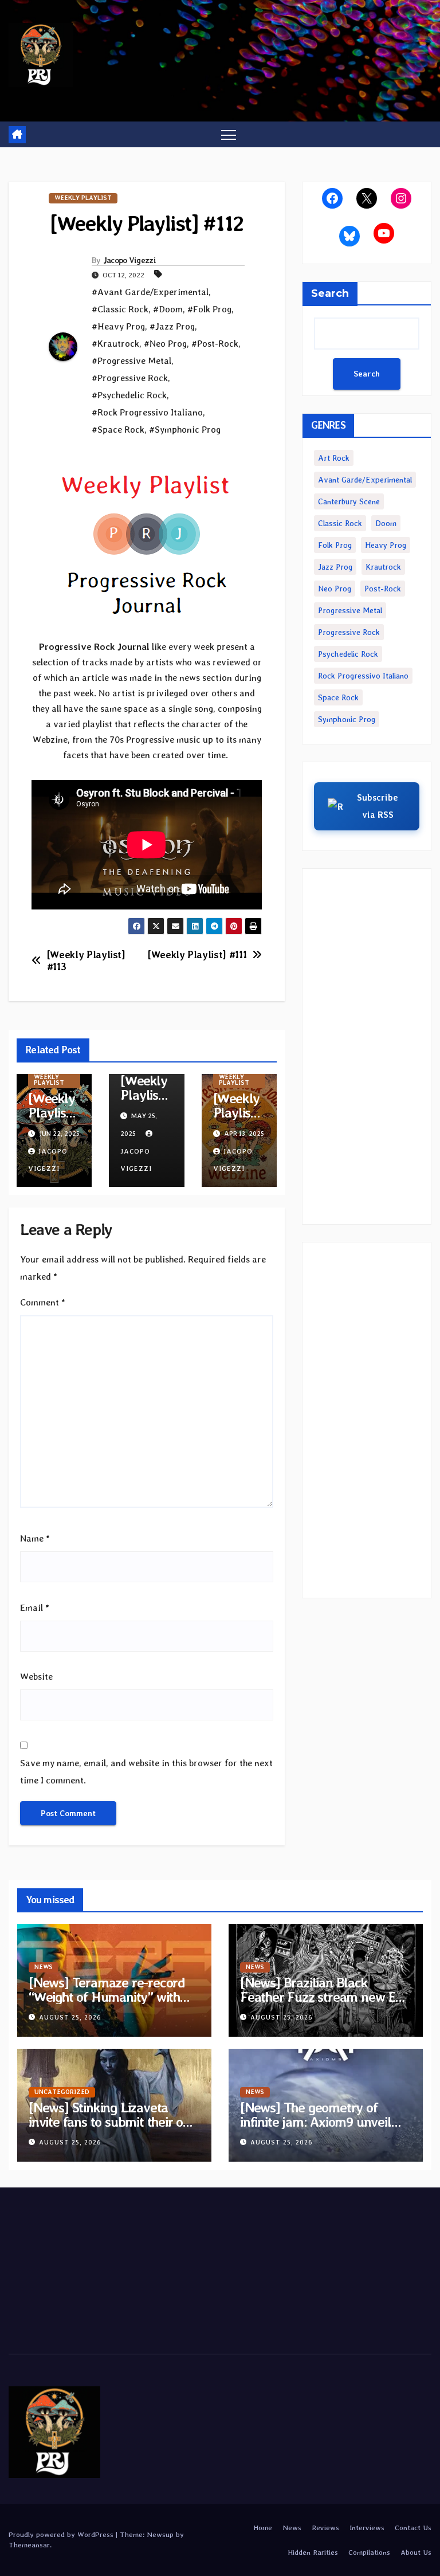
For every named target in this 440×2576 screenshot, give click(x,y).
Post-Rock (383, 589)
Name (35, 1538)
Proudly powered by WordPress (62, 2534)
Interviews (367, 2528)
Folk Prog (335, 545)
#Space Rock (118, 430)
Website (36, 1677)
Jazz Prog (335, 567)
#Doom (168, 309)
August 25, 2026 (70, 2018)
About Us (416, 2552)
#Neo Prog (165, 344)
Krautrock (383, 567)
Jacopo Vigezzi (129, 260)
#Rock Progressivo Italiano (147, 412)
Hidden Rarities (313, 2552)
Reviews (325, 2528)
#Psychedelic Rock (129, 395)
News (44, 1967)
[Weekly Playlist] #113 (86, 961)
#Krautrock (115, 344)
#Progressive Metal (131, 361)
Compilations (369, 2552)
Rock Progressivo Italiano (363, 676)
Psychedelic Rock (348, 654)
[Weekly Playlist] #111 (197, 955)
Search (330, 293)
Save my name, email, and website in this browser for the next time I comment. (146, 1772)
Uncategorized (62, 2092)
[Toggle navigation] (229, 134)
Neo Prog (335, 589)
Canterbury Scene (349, 501)
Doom (386, 523)
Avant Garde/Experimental (365, 480)
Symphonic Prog (347, 719)
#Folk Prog (209, 309)
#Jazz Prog (172, 326)
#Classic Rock (120, 309)
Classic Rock (340, 523)
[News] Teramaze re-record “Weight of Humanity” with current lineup (107, 1997)
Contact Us (413, 2528)
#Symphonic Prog (185, 430)
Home (263, 2528)
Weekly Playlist (83, 198)
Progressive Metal (350, 610)
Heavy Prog (386, 545)
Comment (43, 1302)
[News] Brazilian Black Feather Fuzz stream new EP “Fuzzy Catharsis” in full (322, 1997)
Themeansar (29, 2545)
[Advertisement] (367, 1046)
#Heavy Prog (118, 326)
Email (35, 1608)
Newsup (160, 2534)
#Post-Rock (215, 344)
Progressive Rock (349, 632)
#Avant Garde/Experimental (150, 292)
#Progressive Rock (130, 378)
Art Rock (334, 458)
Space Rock (338, 697)
